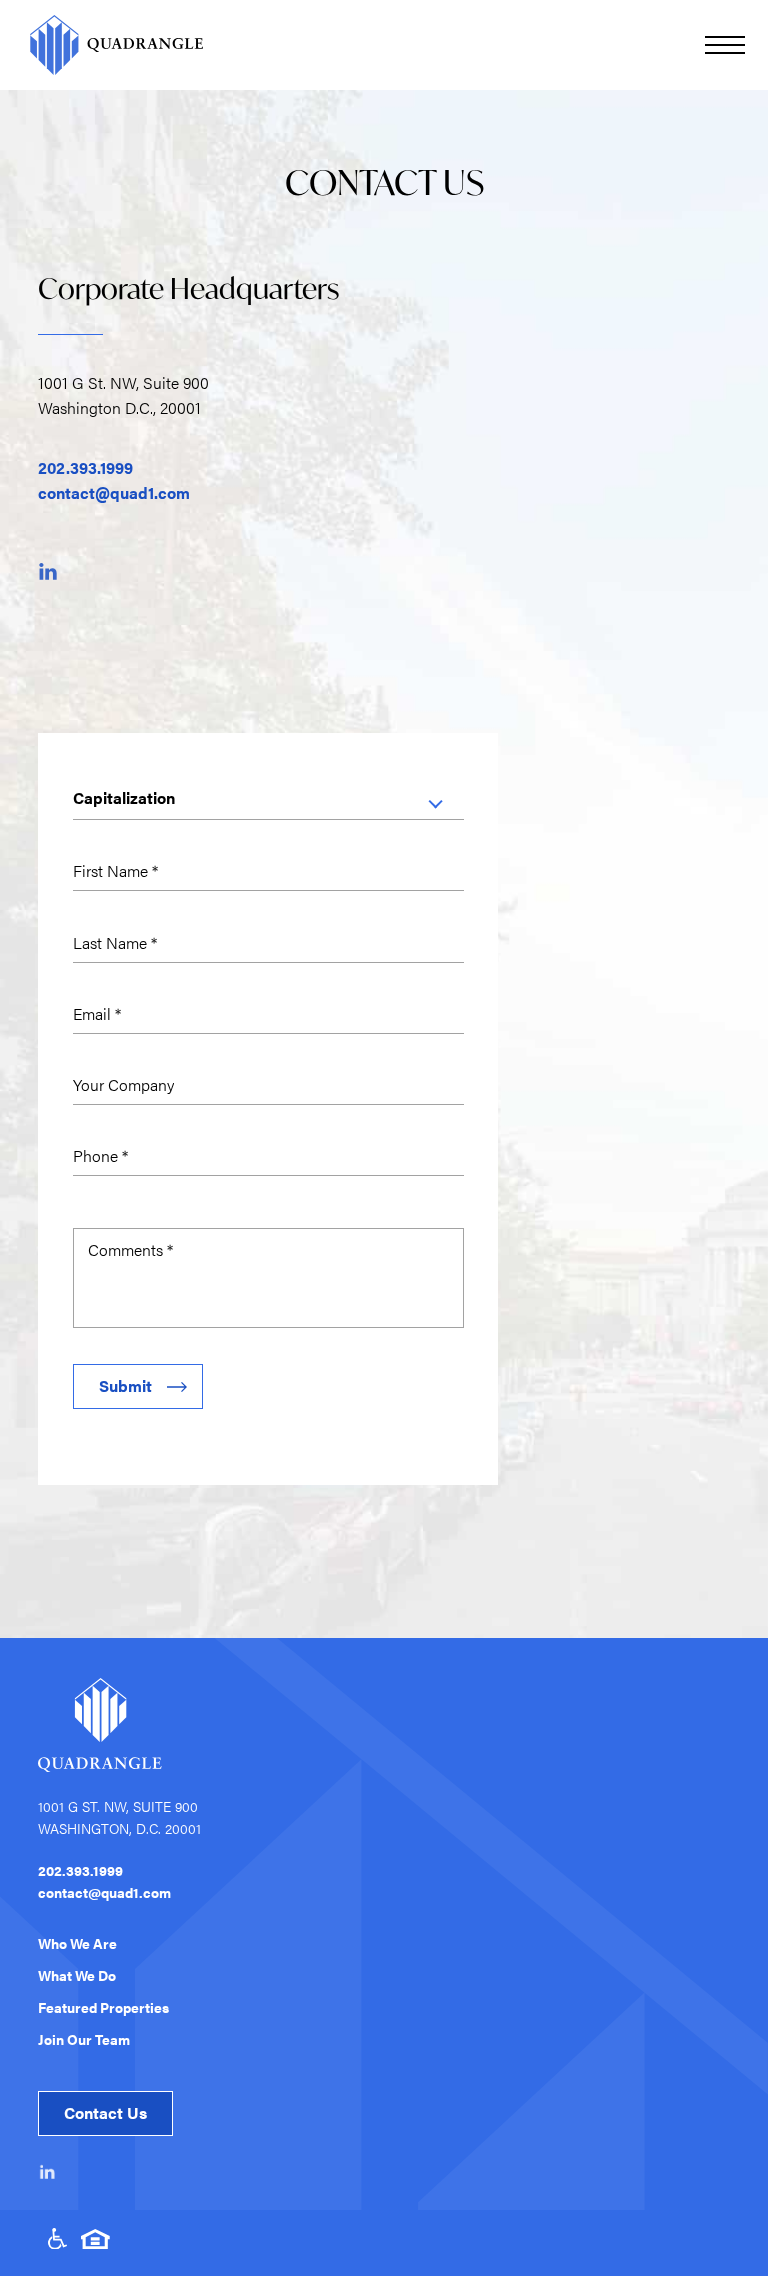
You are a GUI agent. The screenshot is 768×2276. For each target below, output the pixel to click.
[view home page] (113, 45)
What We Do (77, 1975)
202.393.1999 (85, 467)
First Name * (115, 870)
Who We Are (77, 1943)
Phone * (100, 1155)
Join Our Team (84, 2039)
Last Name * (115, 942)
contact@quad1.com (114, 492)
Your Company (123, 1084)
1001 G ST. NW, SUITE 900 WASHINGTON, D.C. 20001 (119, 1817)
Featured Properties (103, 2007)
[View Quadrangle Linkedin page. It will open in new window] (48, 2172)
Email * (97, 1013)
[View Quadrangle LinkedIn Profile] (48, 571)
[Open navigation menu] (725, 45)
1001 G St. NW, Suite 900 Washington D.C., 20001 (123, 395)
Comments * (130, 1249)
